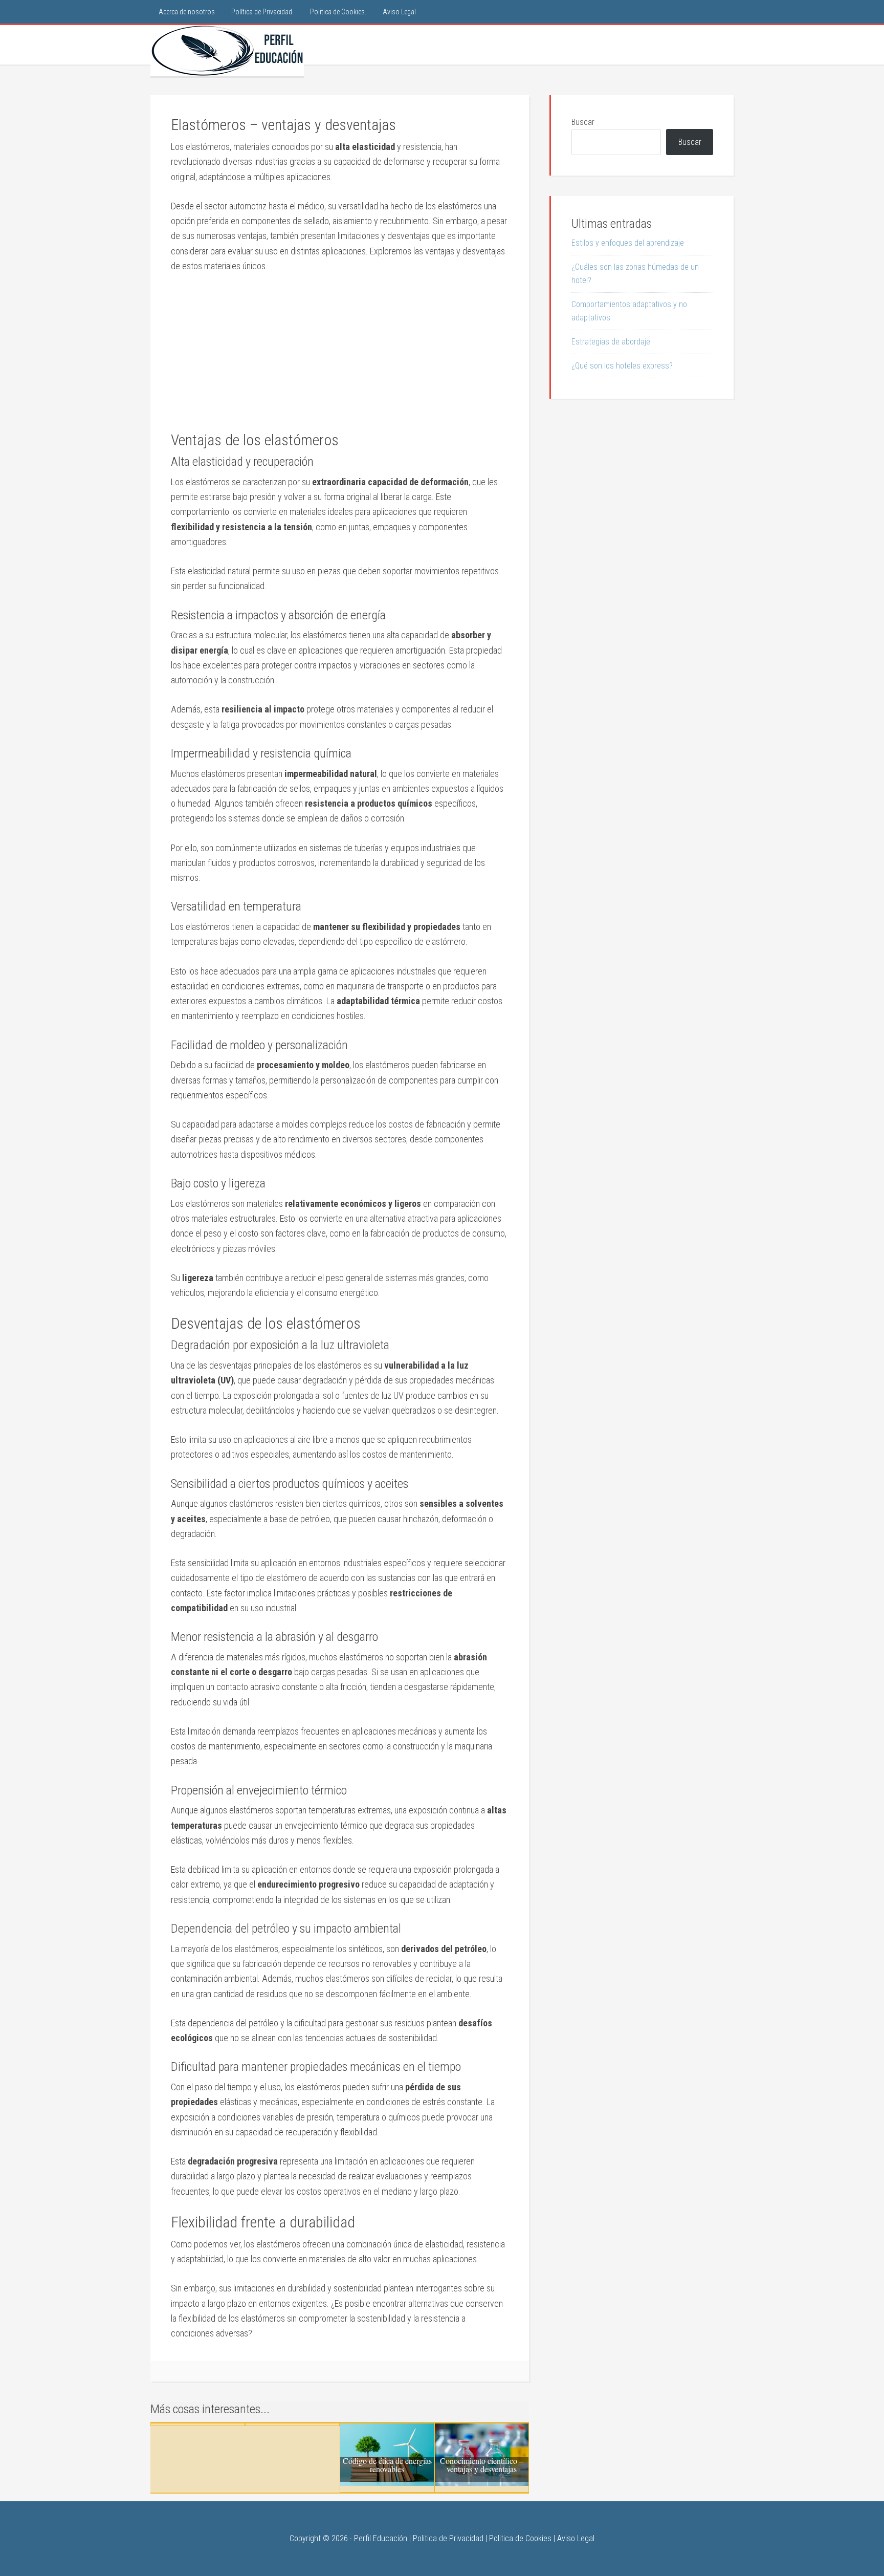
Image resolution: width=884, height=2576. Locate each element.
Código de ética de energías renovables (387, 2465)
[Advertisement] (340, 359)
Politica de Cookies (520, 2538)
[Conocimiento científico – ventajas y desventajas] (482, 2483)
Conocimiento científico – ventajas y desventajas (482, 2465)
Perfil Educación (227, 51)
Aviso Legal (576, 2538)
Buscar (583, 122)
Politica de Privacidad (448, 2538)
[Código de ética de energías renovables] (387, 2483)
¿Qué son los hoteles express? (622, 366)
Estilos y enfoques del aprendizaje (628, 243)
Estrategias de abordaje (611, 342)
